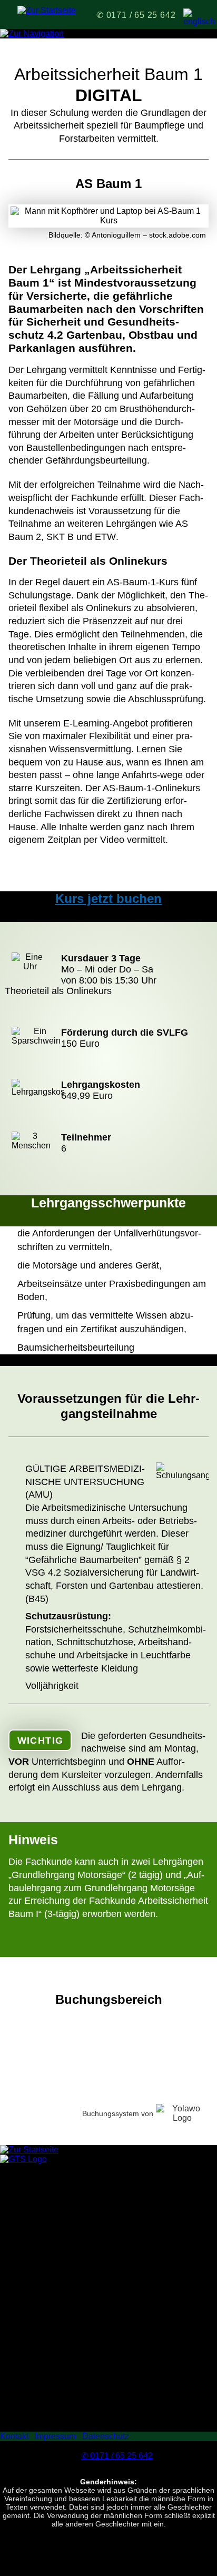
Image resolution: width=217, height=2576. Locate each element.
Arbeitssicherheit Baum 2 (47, 2303)
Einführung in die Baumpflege (56, 2209)
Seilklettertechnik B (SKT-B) (52, 2322)
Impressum (55, 2436)
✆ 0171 (136, 15)
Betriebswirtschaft (33, 2360)
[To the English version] (193, 18)
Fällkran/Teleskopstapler (46, 2389)
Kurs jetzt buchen (108, 898)
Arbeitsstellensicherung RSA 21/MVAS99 (77, 2379)
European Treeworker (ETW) (54, 2228)
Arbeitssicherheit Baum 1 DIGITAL (64, 2294)
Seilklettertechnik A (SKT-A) (52, 2313)
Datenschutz (106, 2436)
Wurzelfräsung (27, 2398)
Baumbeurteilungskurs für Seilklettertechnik (81, 2246)
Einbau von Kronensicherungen (59, 2218)
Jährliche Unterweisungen (49, 2341)
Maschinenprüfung (35, 2417)
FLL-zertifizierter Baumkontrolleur (62, 2237)
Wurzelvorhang (28, 2275)
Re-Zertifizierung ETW (42, 2256)
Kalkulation (21, 2370)
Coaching (18, 2427)
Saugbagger (23, 2408)
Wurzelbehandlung (36, 2265)
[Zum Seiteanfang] (23, 2159)
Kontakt (14, 2436)
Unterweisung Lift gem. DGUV (56, 2332)
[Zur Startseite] (47, 10)
